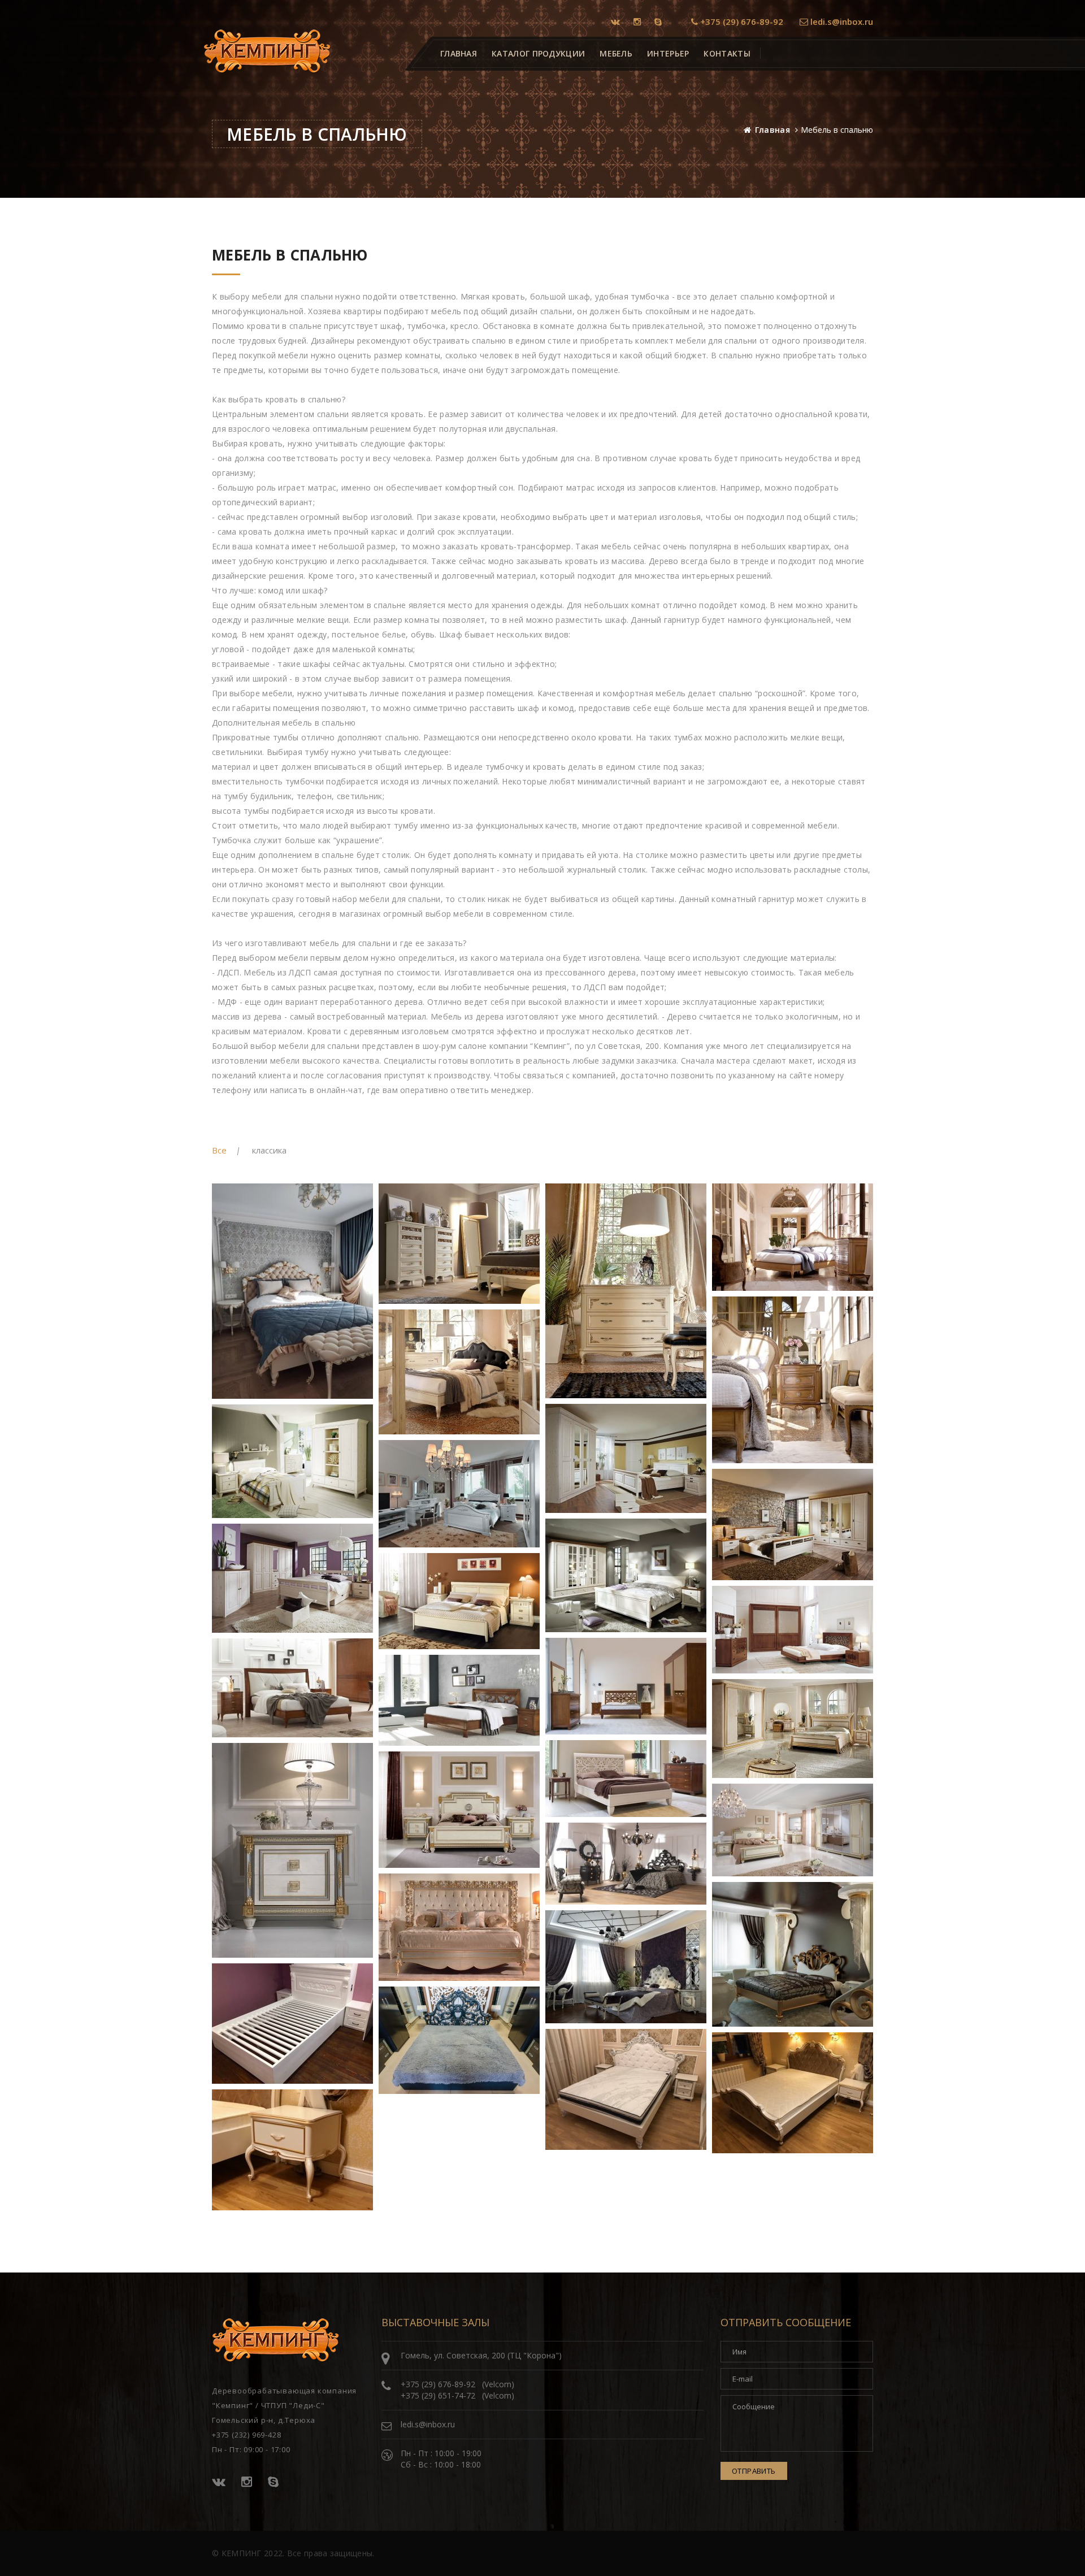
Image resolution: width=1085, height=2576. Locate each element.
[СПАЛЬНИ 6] (626, 1458)
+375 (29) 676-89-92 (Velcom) (457, 2384)
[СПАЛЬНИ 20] (292, 1850)
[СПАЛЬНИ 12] (292, 1578)
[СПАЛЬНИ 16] (292, 1688)
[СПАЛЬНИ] (292, 1291)
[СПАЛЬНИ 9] (459, 1494)
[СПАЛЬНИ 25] (793, 1954)
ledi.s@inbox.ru (841, 21)
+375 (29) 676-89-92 (741, 21)
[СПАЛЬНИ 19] (626, 1779)
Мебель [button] (616, 53)
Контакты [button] (727, 53)
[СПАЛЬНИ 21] (459, 1810)
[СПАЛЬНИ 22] (793, 1830)
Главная (772, 130)
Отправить (754, 2471)
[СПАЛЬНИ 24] (459, 1927)
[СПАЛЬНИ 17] (459, 1700)
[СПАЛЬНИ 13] (459, 1601)
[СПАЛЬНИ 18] (793, 1729)
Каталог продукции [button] (538, 53)
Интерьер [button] (668, 53)
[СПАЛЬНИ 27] (292, 2024)
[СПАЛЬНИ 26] (626, 1967)
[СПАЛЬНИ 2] (626, 1291)
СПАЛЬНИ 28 (415, 2067)
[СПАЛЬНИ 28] (459, 2040)
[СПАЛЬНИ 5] (459, 1372)
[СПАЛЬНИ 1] (459, 1244)
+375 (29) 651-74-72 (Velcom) (457, 2395)
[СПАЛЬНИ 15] (626, 1686)
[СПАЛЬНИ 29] (626, 2089)
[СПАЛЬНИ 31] (292, 2150)
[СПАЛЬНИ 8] (292, 1461)
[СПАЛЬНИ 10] (793, 1525)
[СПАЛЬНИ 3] (793, 1237)
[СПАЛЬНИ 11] (626, 1575)
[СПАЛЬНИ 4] (793, 1380)
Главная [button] (459, 53)
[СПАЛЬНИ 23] (626, 1864)
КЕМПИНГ (242, 2553)
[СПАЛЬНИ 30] (793, 2093)
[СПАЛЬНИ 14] (793, 1630)
